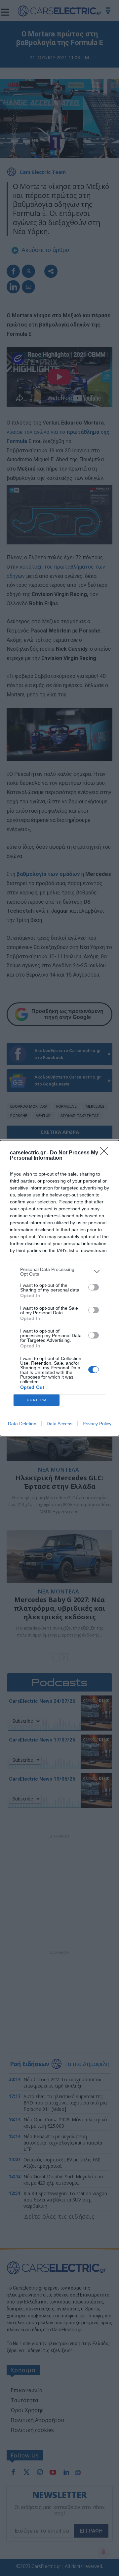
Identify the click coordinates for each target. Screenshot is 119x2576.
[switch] (94, 1287)
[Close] (106, 1153)
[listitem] (59, 1272)
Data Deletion (22, 1424)
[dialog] (59, 1288)
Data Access (59, 1424)
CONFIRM (37, 1400)
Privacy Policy (97, 1424)
